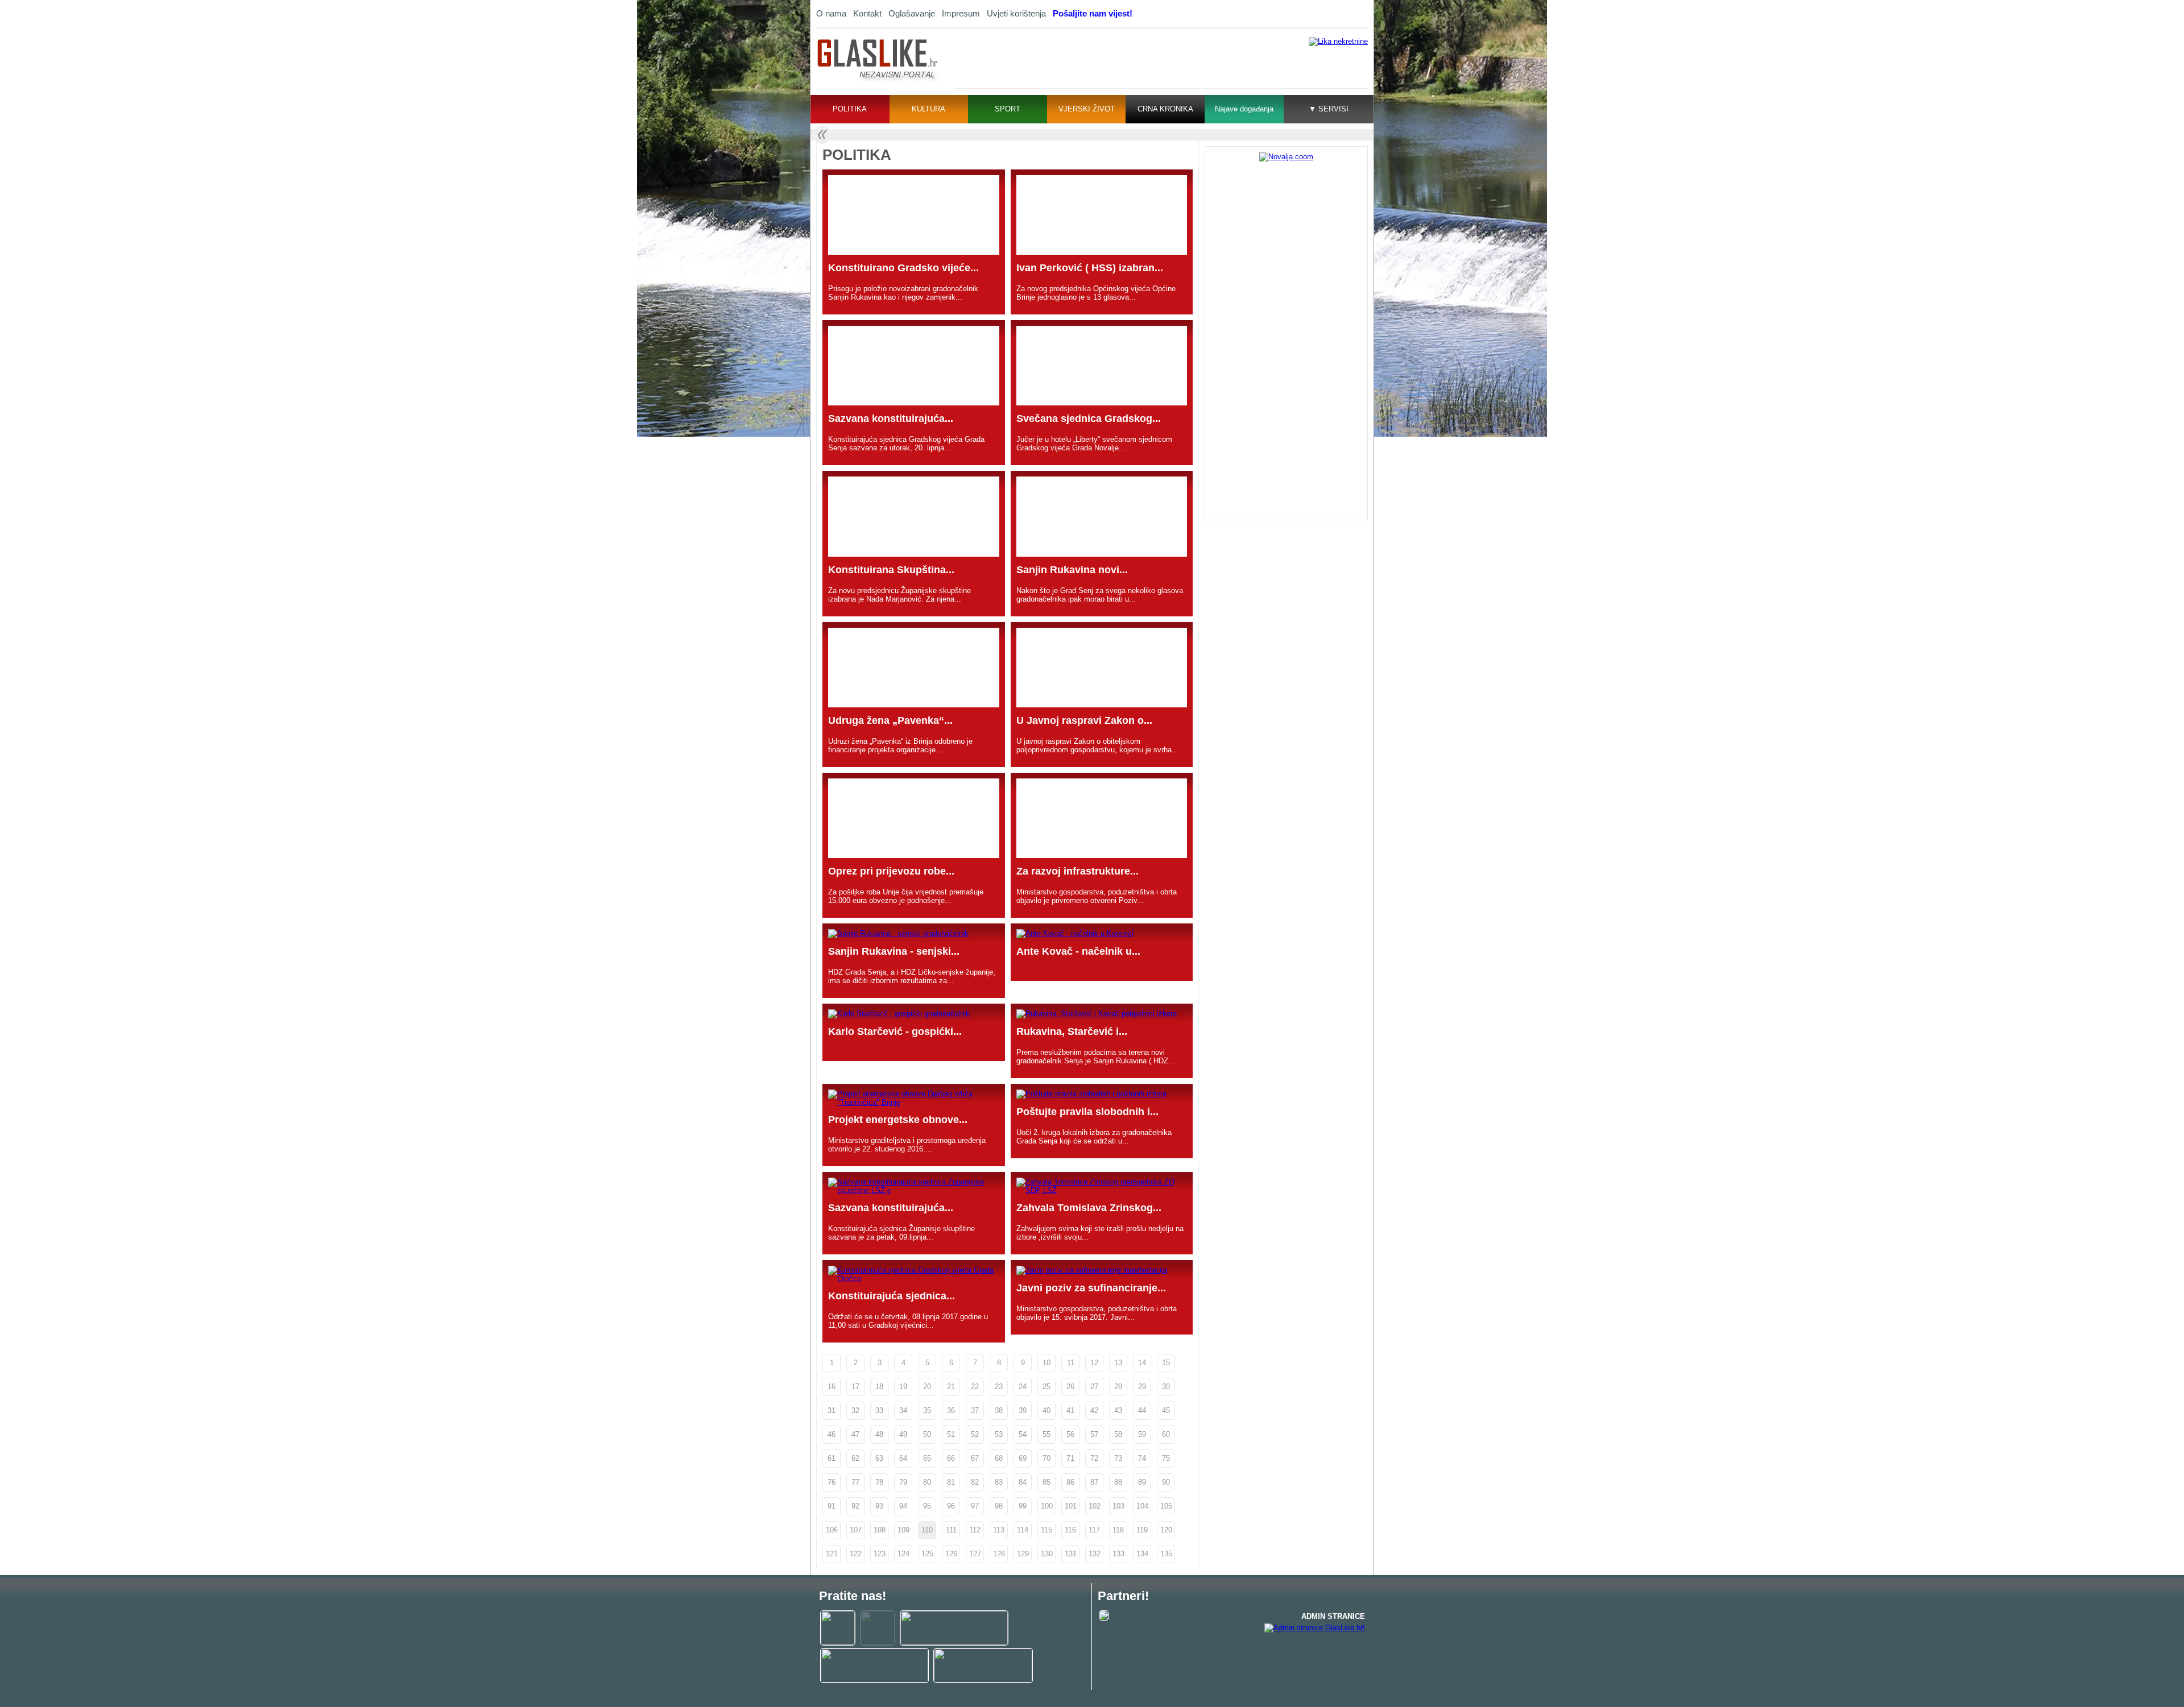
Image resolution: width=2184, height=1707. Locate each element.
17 (855, 1387)
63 (879, 1458)
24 (1023, 1387)
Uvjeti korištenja (1016, 13)
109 (903, 1530)
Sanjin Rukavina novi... (1072, 570)
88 (1118, 1482)
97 (975, 1506)
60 (1166, 1434)
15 (1166, 1363)
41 (1070, 1410)
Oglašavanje (912, 13)
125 (927, 1554)
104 (1142, 1506)
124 (903, 1554)
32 (855, 1410)
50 (927, 1434)
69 (1023, 1458)
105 (1166, 1506)
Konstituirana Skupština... (891, 570)
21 (951, 1387)
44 (1142, 1410)
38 (999, 1410)
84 (1023, 1482)
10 (1046, 1363)
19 (903, 1387)
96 (951, 1506)
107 (856, 1530)
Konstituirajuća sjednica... (892, 1296)
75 (1166, 1458)
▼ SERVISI (1329, 109)
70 (1046, 1458)
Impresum (961, 13)
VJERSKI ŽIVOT (1087, 109)
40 (1046, 1410)
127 (975, 1554)
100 (1047, 1506)
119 (1142, 1530)
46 (832, 1434)
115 (1046, 1530)
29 (1142, 1387)
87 (1094, 1482)
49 (903, 1434)
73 (1118, 1458)
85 (1046, 1482)
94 (903, 1506)
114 (1023, 1530)
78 (879, 1482)
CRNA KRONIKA (1165, 109)
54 (1023, 1434)
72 (1094, 1458)
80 (927, 1482)
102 (1095, 1506)
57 (1094, 1434)
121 (832, 1554)
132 (1095, 1554)
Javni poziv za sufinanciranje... (1091, 1288)
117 (1094, 1530)
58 (1118, 1434)
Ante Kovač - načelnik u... (1078, 951)
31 (832, 1410)
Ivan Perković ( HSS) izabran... (1090, 268)
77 (855, 1482)
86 (1070, 1482)
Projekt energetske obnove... (898, 1120)
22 (975, 1387)
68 (999, 1458)
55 (1046, 1434)
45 (1166, 1410)
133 (1118, 1554)
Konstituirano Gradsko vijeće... (903, 268)
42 (1094, 1410)
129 (1023, 1554)
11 (1071, 1363)
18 (879, 1387)
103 (1118, 1506)
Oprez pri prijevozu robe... (891, 871)
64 (903, 1458)
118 (1118, 1530)
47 (855, 1434)
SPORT (1008, 109)
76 (832, 1482)
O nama (831, 13)
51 (951, 1434)
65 (927, 1458)
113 (999, 1530)
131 (1071, 1554)
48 (879, 1434)
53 (999, 1434)
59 (1142, 1434)
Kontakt (867, 13)
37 (975, 1410)
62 (855, 1458)
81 (951, 1482)
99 (1023, 1506)
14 (1142, 1363)
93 (879, 1506)
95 (927, 1506)
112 (975, 1530)
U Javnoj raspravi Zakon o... (1084, 720)
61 (832, 1458)
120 (1166, 1530)
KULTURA (928, 109)
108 (880, 1530)
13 (1118, 1363)
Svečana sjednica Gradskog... (1089, 419)
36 (951, 1410)
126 (951, 1554)
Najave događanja (1244, 109)
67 (975, 1458)
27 (1094, 1387)
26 (1070, 1387)
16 (832, 1387)
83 (999, 1482)
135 (1166, 1554)
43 (1118, 1410)
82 (975, 1482)
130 (1047, 1554)
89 (1142, 1482)
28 (1118, 1387)
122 (856, 1554)
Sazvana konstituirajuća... (891, 419)
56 (1070, 1434)
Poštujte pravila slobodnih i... (1087, 1112)
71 (1070, 1458)
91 (832, 1506)
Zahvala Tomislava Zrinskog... (1089, 1208)
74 (1142, 1458)
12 (1094, 1363)
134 (1142, 1554)
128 (999, 1554)
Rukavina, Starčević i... (1072, 1031)
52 (975, 1434)
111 (951, 1530)
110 (927, 1530)
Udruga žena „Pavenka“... (890, 720)
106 (832, 1530)
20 (927, 1387)
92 (855, 1506)
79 (903, 1482)
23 (999, 1387)
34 (903, 1410)
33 (879, 1410)
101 (1071, 1506)
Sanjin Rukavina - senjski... (894, 951)
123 (880, 1554)
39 (1023, 1410)
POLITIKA (850, 109)
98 (999, 1506)
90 (1166, 1482)
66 (951, 1458)
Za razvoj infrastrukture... (1077, 871)
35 (927, 1410)
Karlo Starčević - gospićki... (895, 1031)
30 (1166, 1387)
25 (1046, 1387)
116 (1070, 1530)
